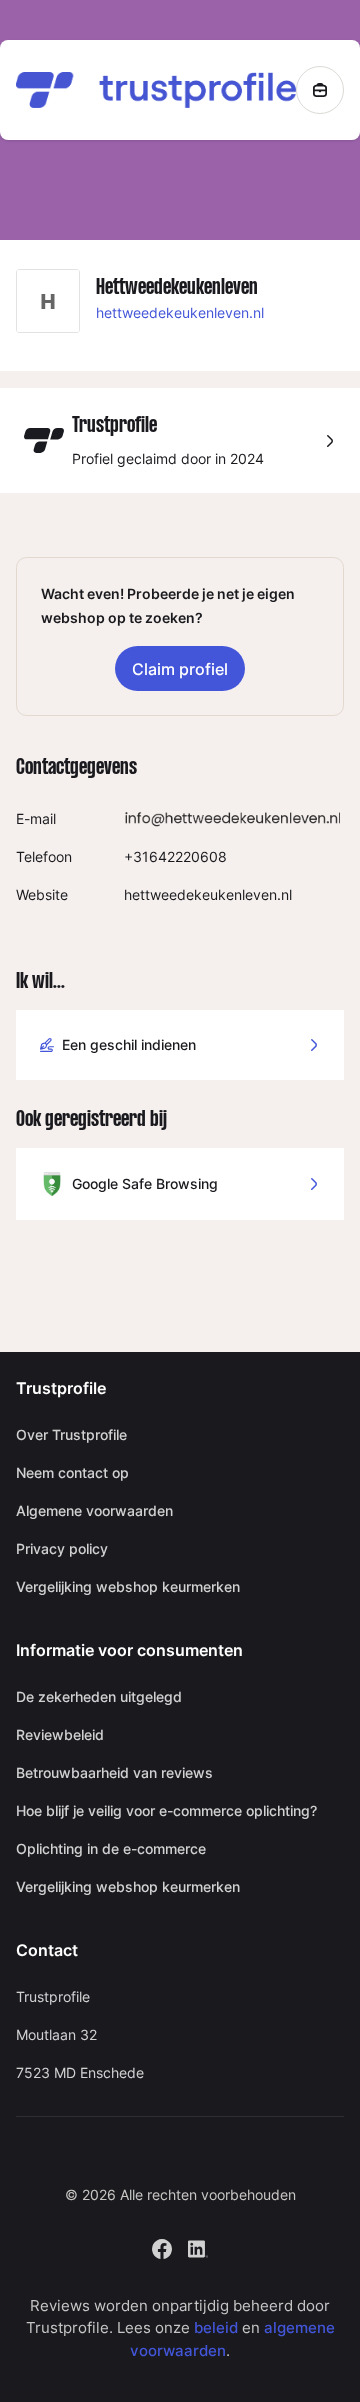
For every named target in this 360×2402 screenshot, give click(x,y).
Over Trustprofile (71, 1434)
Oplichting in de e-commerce (111, 1848)
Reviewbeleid (60, 1734)
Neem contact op (72, 1472)
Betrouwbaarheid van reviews (114, 1772)
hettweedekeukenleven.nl (180, 312)
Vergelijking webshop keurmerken (128, 1586)
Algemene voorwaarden (94, 1510)
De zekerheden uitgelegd (99, 1696)
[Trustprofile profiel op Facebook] (162, 2246)
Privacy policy (62, 1548)
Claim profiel (180, 669)
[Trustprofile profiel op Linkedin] (198, 2246)
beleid (216, 2327)
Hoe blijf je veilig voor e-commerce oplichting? (166, 1810)
